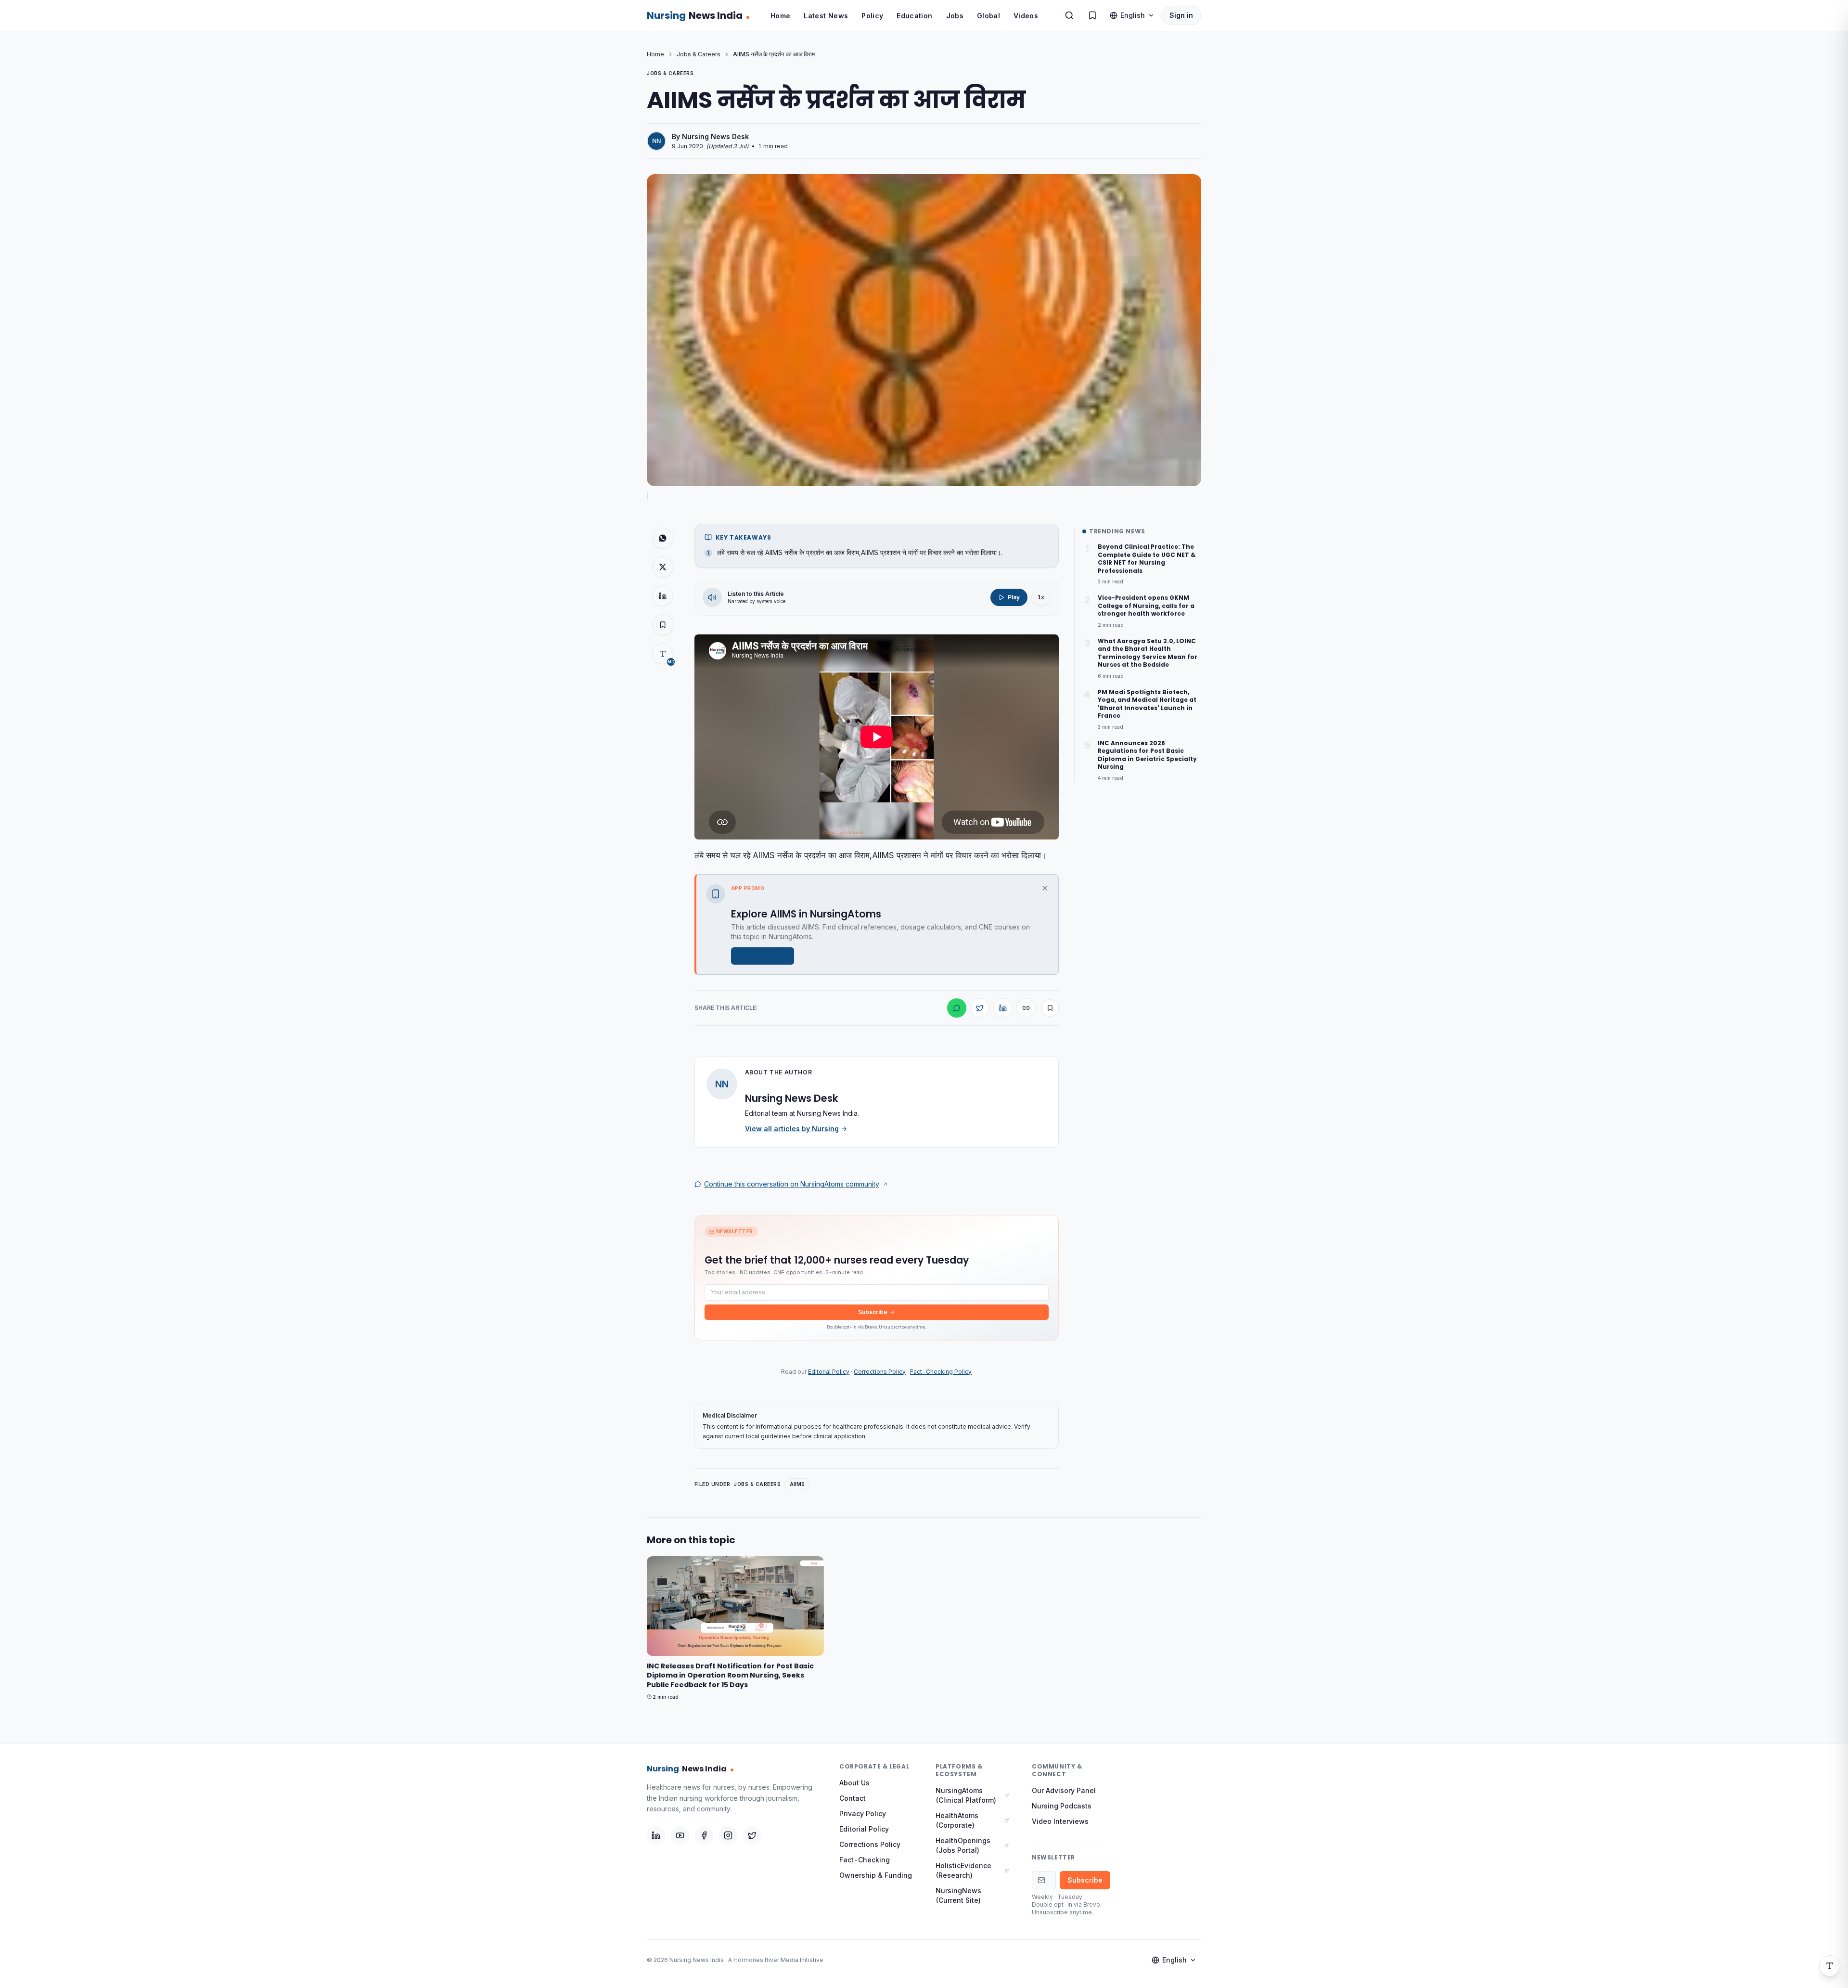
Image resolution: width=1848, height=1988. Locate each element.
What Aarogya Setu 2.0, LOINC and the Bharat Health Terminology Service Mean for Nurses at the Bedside (1148, 653)
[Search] (1069, 15)
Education (914, 16)
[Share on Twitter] (980, 1008)
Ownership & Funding (876, 1875)
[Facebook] (704, 1835)
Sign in (1181, 15)
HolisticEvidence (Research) (963, 1870)
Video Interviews (1060, 1821)
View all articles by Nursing (792, 1129)
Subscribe (873, 1312)
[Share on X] (663, 567)
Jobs (955, 16)
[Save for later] (1050, 1008)
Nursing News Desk (715, 136)
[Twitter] (752, 1835)
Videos (1026, 16)
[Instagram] (728, 1835)
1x (1041, 597)
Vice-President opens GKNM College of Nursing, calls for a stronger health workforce (1146, 606)
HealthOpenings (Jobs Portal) (963, 1845)
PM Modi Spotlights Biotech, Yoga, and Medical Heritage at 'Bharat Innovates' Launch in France (1147, 704)
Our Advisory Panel (1064, 1790)
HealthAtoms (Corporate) (957, 1820)
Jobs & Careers (699, 54)
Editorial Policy (829, 1372)
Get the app (758, 956)
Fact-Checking (865, 1860)
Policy (872, 16)
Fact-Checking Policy (941, 1372)
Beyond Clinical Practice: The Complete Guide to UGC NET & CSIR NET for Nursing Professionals (1147, 559)
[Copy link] (1026, 1008)
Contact (853, 1798)
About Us (854, 1783)
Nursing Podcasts (1062, 1806)
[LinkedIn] (656, 1835)
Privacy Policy (863, 1814)
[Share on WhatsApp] (663, 538)
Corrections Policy (880, 1372)
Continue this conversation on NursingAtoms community (792, 1184)
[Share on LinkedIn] (663, 596)
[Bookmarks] (1092, 15)
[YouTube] (680, 1835)
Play (1014, 597)
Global (988, 16)
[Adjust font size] (1830, 1966)
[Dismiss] (1045, 888)
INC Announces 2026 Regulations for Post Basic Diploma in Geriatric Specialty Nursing (1147, 755)
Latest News (826, 16)
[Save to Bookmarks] (663, 625)
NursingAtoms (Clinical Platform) (966, 1795)
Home (780, 16)
